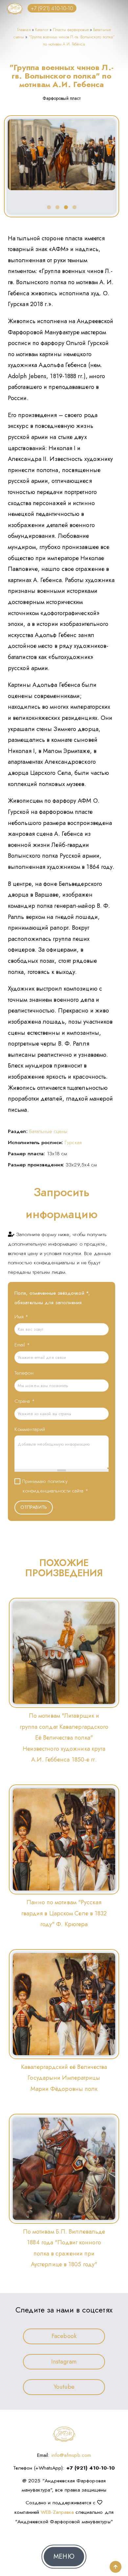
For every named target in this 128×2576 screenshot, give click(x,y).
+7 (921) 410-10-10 (52, 8)
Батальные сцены (48, 1131)
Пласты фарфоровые (71, 30)
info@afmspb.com (71, 2455)
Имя (21, 1316)
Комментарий (30, 1429)
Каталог (42, 30)
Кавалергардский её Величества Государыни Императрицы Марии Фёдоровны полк (64, 2078)
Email (22, 1345)
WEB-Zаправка (57, 2512)
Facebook (64, 2336)
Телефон (24, 1373)
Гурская (73, 1142)
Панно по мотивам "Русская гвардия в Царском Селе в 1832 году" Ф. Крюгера (64, 1913)
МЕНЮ (64, 2557)
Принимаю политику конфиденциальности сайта (55, 1486)
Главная (24, 30)
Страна (25, 1401)
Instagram (64, 2362)
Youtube (64, 2387)
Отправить (34, 1507)
